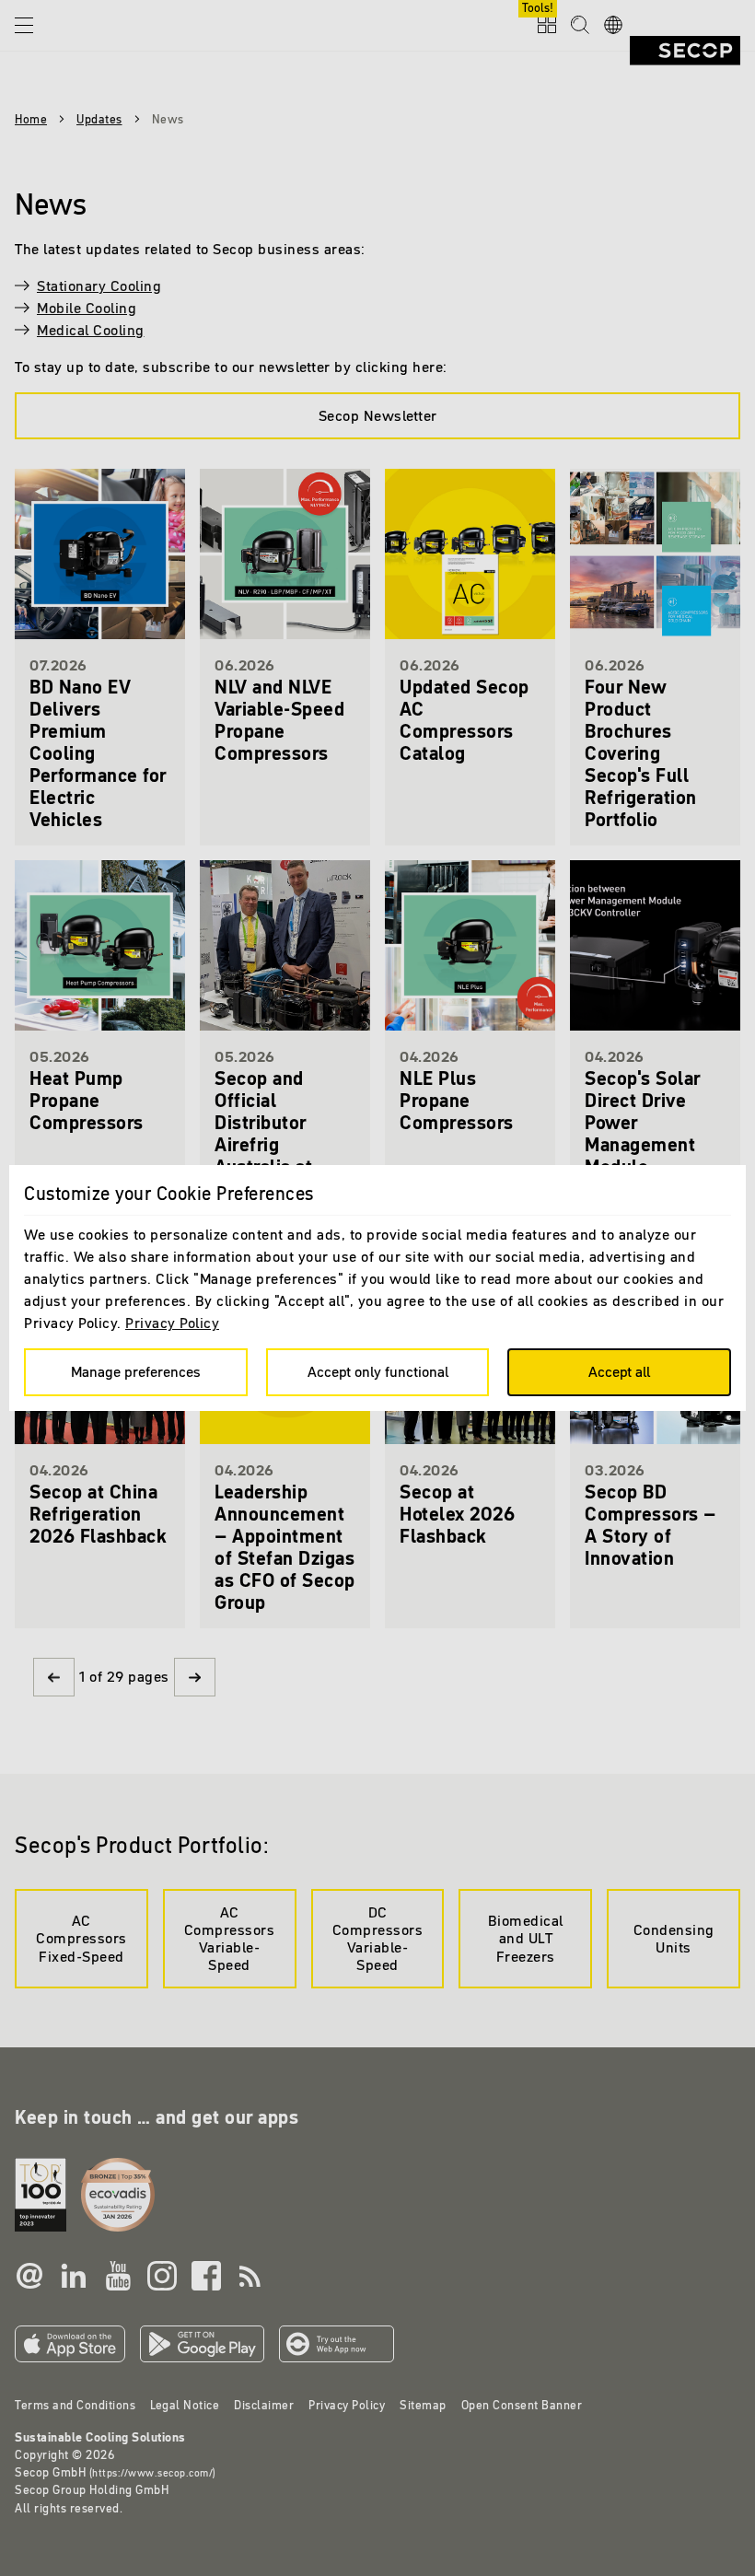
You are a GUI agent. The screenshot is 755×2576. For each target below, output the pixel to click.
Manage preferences (136, 1371)
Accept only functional (378, 1371)
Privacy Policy (172, 1323)
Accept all (619, 1371)
